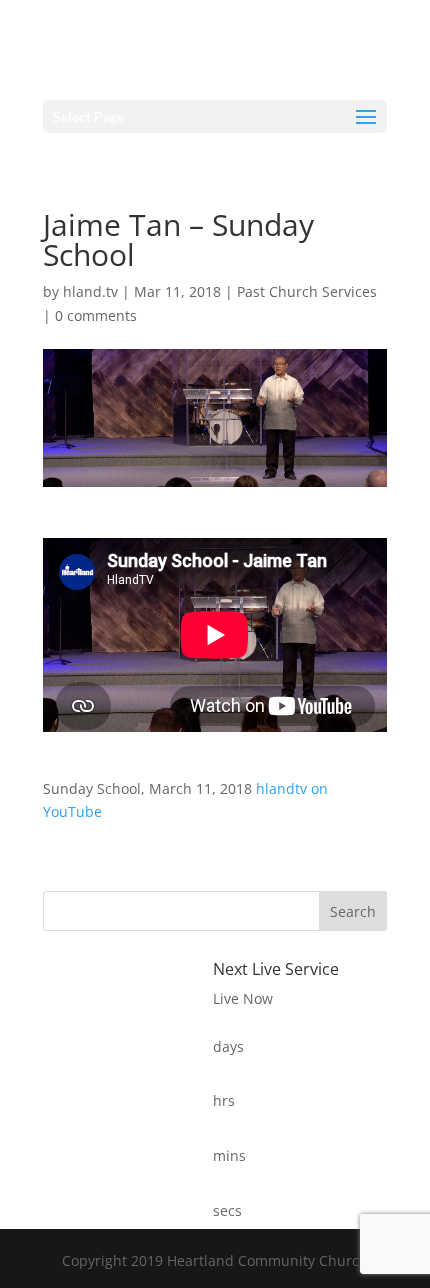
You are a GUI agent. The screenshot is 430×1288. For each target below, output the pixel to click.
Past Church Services (307, 291)
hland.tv (90, 291)
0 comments (96, 315)
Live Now (243, 998)
